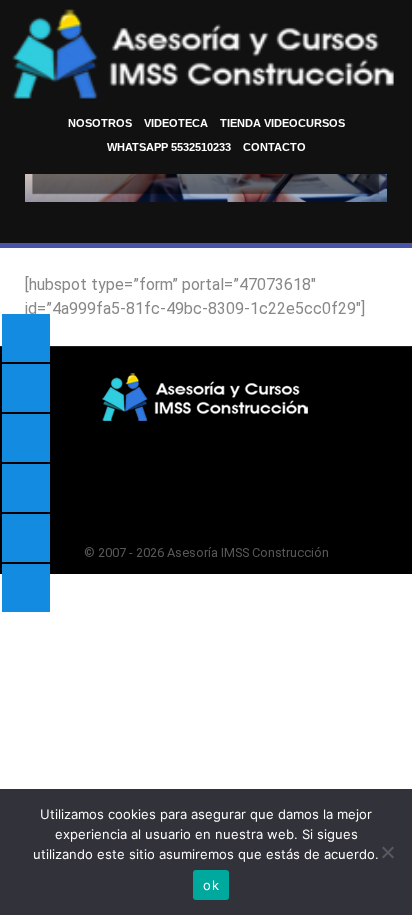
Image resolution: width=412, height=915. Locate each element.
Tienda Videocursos (282, 123)
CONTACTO (274, 147)
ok (211, 885)
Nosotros (100, 123)
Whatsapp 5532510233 (169, 147)
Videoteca (176, 123)
